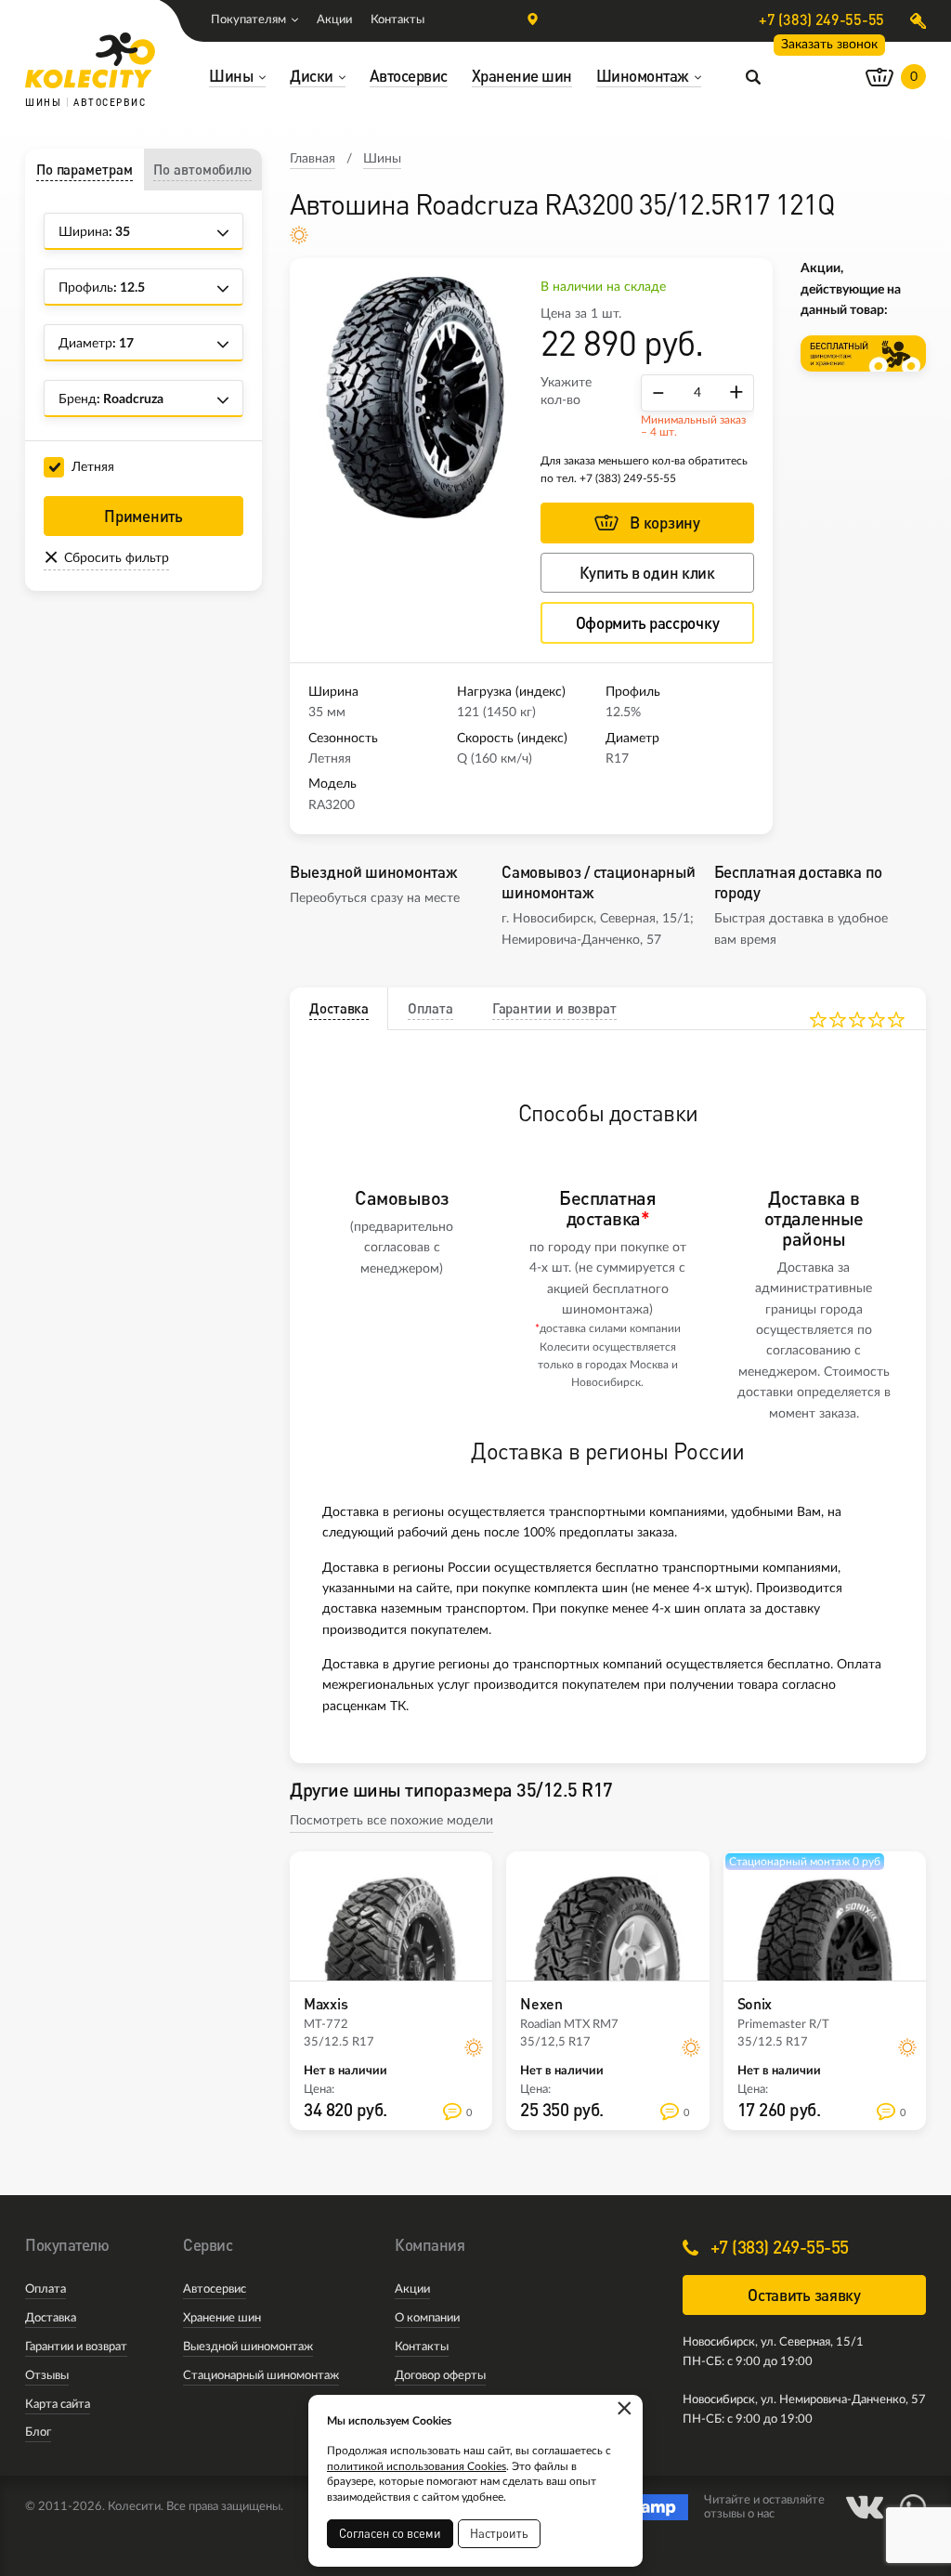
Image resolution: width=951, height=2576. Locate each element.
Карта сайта (58, 2405)
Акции (334, 20)
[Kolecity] (90, 60)
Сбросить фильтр (117, 558)
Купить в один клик (647, 573)
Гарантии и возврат (76, 2347)
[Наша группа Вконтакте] (865, 2507)
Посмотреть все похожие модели (391, 1821)
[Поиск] (753, 76)
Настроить (499, 2533)
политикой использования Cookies (417, 2466)
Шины (382, 159)
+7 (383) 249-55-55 (821, 20)
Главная (313, 159)
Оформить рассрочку (648, 623)
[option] (415, 398)
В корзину (664, 523)
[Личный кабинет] (918, 21)
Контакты (397, 20)
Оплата (46, 2289)
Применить (143, 516)
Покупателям (248, 20)
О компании (427, 2318)
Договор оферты (440, 2376)
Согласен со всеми (390, 2533)
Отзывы (47, 2376)
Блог (38, 2432)
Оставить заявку (804, 2295)
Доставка (51, 2318)
